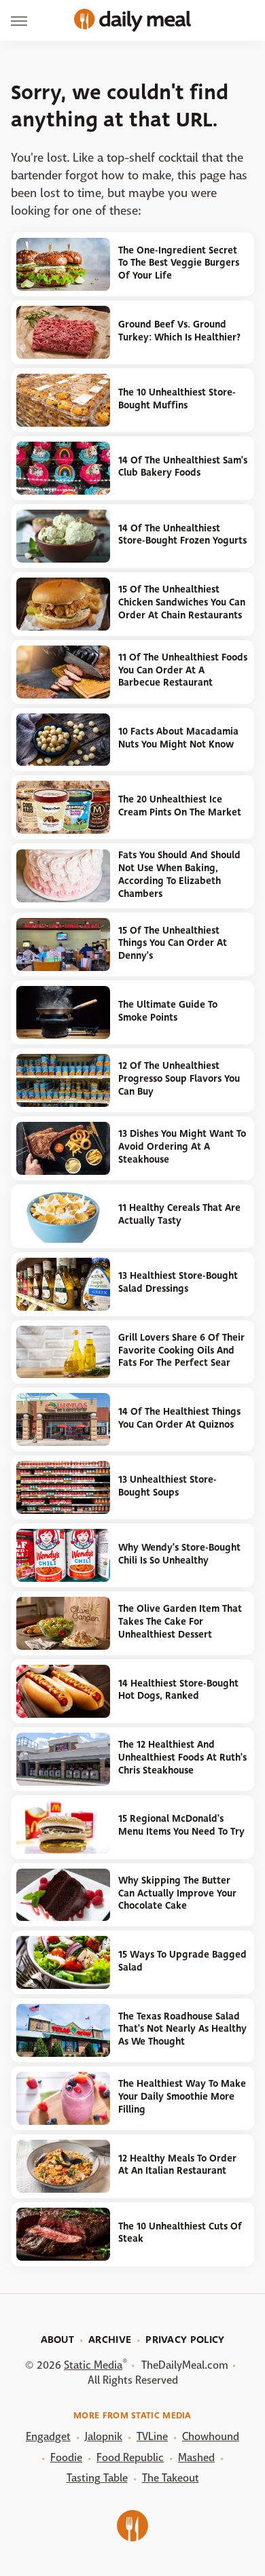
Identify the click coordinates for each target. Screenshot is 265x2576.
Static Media (93, 2365)
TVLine (152, 2436)
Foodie (66, 2457)
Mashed (196, 2457)
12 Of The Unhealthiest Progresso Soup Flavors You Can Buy (179, 1078)
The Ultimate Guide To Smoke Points (168, 1011)
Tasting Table (97, 2478)
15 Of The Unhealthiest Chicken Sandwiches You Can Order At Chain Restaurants (182, 602)
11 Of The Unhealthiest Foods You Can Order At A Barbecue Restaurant (183, 670)
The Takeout (171, 2478)
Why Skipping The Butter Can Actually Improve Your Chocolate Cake (177, 1893)
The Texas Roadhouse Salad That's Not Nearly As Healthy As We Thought (182, 2029)
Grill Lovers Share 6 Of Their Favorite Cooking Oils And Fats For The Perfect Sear (181, 1350)
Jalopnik (104, 2436)
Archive (110, 2340)
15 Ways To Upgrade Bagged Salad (182, 1961)
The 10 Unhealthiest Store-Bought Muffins (177, 399)
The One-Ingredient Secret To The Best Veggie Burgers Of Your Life (179, 263)
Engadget (48, 2436)
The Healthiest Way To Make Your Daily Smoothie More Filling (182, 2096)
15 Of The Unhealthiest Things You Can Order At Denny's (173, 943)
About (58, 2340)
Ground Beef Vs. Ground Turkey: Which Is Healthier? (179, 331)
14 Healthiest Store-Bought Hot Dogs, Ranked (178, 1690)
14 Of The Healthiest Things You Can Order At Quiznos (179, 1418)
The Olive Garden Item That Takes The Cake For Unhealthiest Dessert (180, 1621)
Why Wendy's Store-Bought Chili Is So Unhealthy (179, 1554)
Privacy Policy (185, 2340)
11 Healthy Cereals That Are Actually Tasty (179, 1214)
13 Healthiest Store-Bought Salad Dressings (178, 1282)
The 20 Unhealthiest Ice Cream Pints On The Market (180, 806)
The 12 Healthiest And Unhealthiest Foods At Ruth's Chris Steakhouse (182, 1757)
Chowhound (211, 2436)
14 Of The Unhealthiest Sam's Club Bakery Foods (183, 467)
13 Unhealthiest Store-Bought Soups (167, 1486)
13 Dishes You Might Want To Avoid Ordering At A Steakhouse (182, 1146)
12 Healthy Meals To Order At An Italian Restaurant (177, 2165)
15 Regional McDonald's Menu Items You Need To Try (181, 1825)
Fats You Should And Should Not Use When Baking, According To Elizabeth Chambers (179, 874)
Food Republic (130, 2457)
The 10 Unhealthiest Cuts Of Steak (180, 2233)
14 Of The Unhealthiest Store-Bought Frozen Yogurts (182, 535)
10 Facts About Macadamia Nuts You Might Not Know (178, 738)
